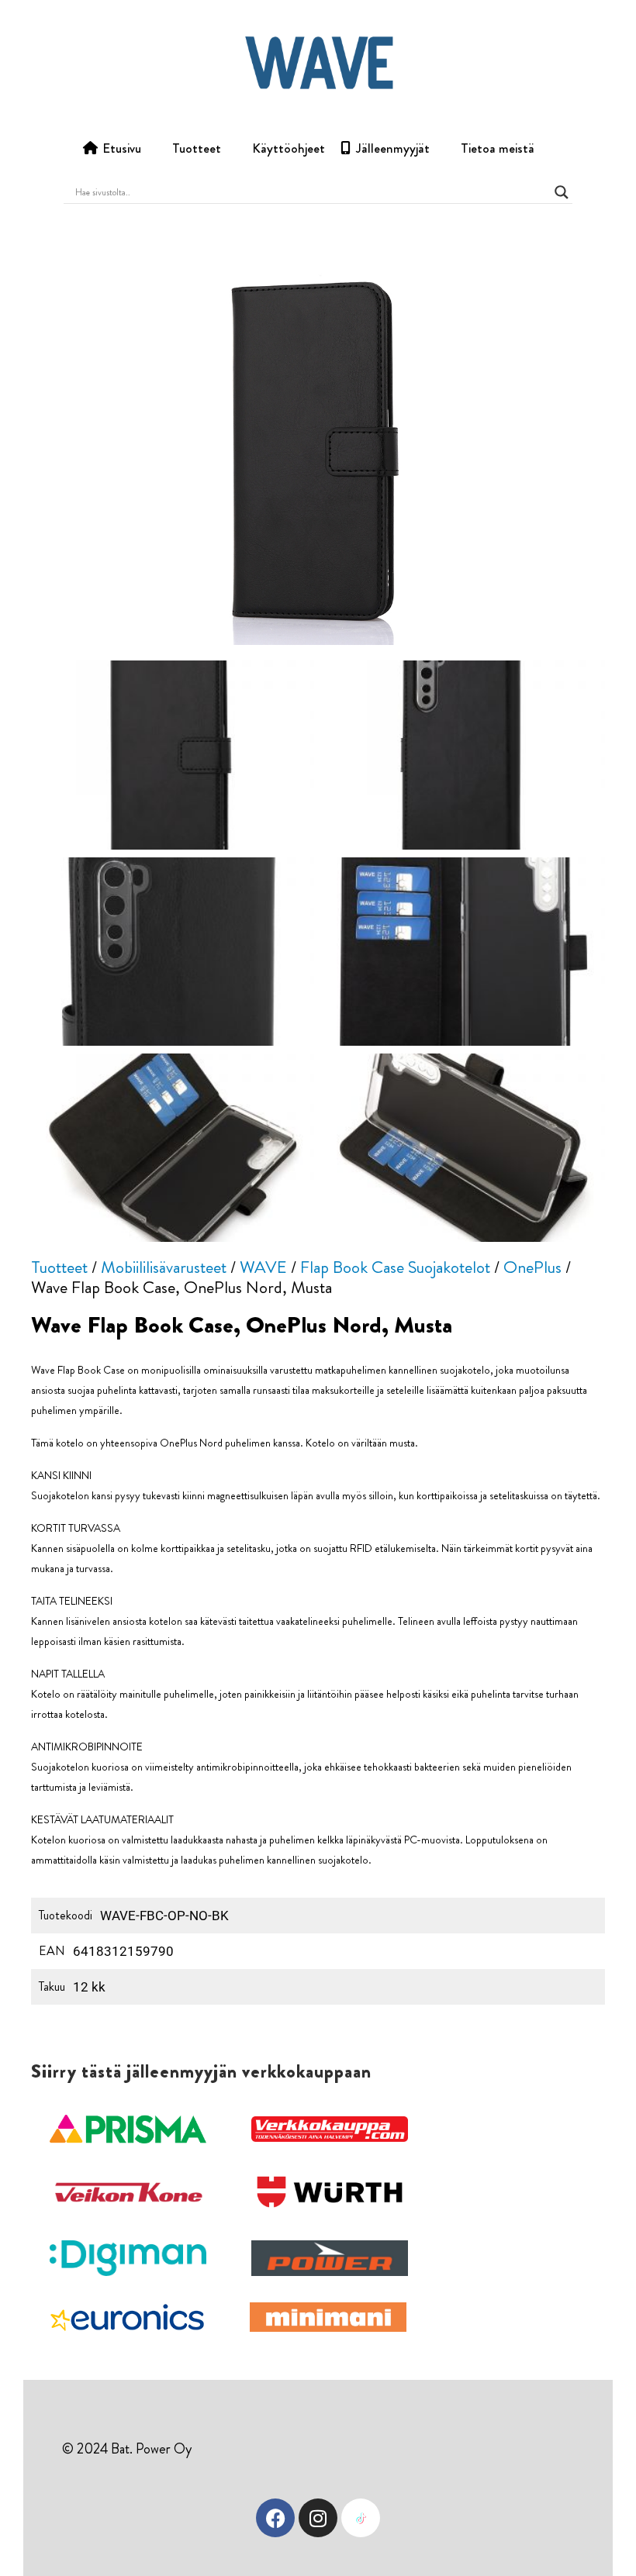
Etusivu (122, 148)
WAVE (263, 1267)
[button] (128, 2129)
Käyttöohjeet (289, 148)
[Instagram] (318, 2518)
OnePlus (532, 1267)
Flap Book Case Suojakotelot (395, 1267)
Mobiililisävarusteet (164, 1267)
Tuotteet (197, 148)
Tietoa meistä (498, 148)
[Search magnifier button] (562, 192)
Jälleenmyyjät (393, 148)
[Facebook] (275, 2518)
